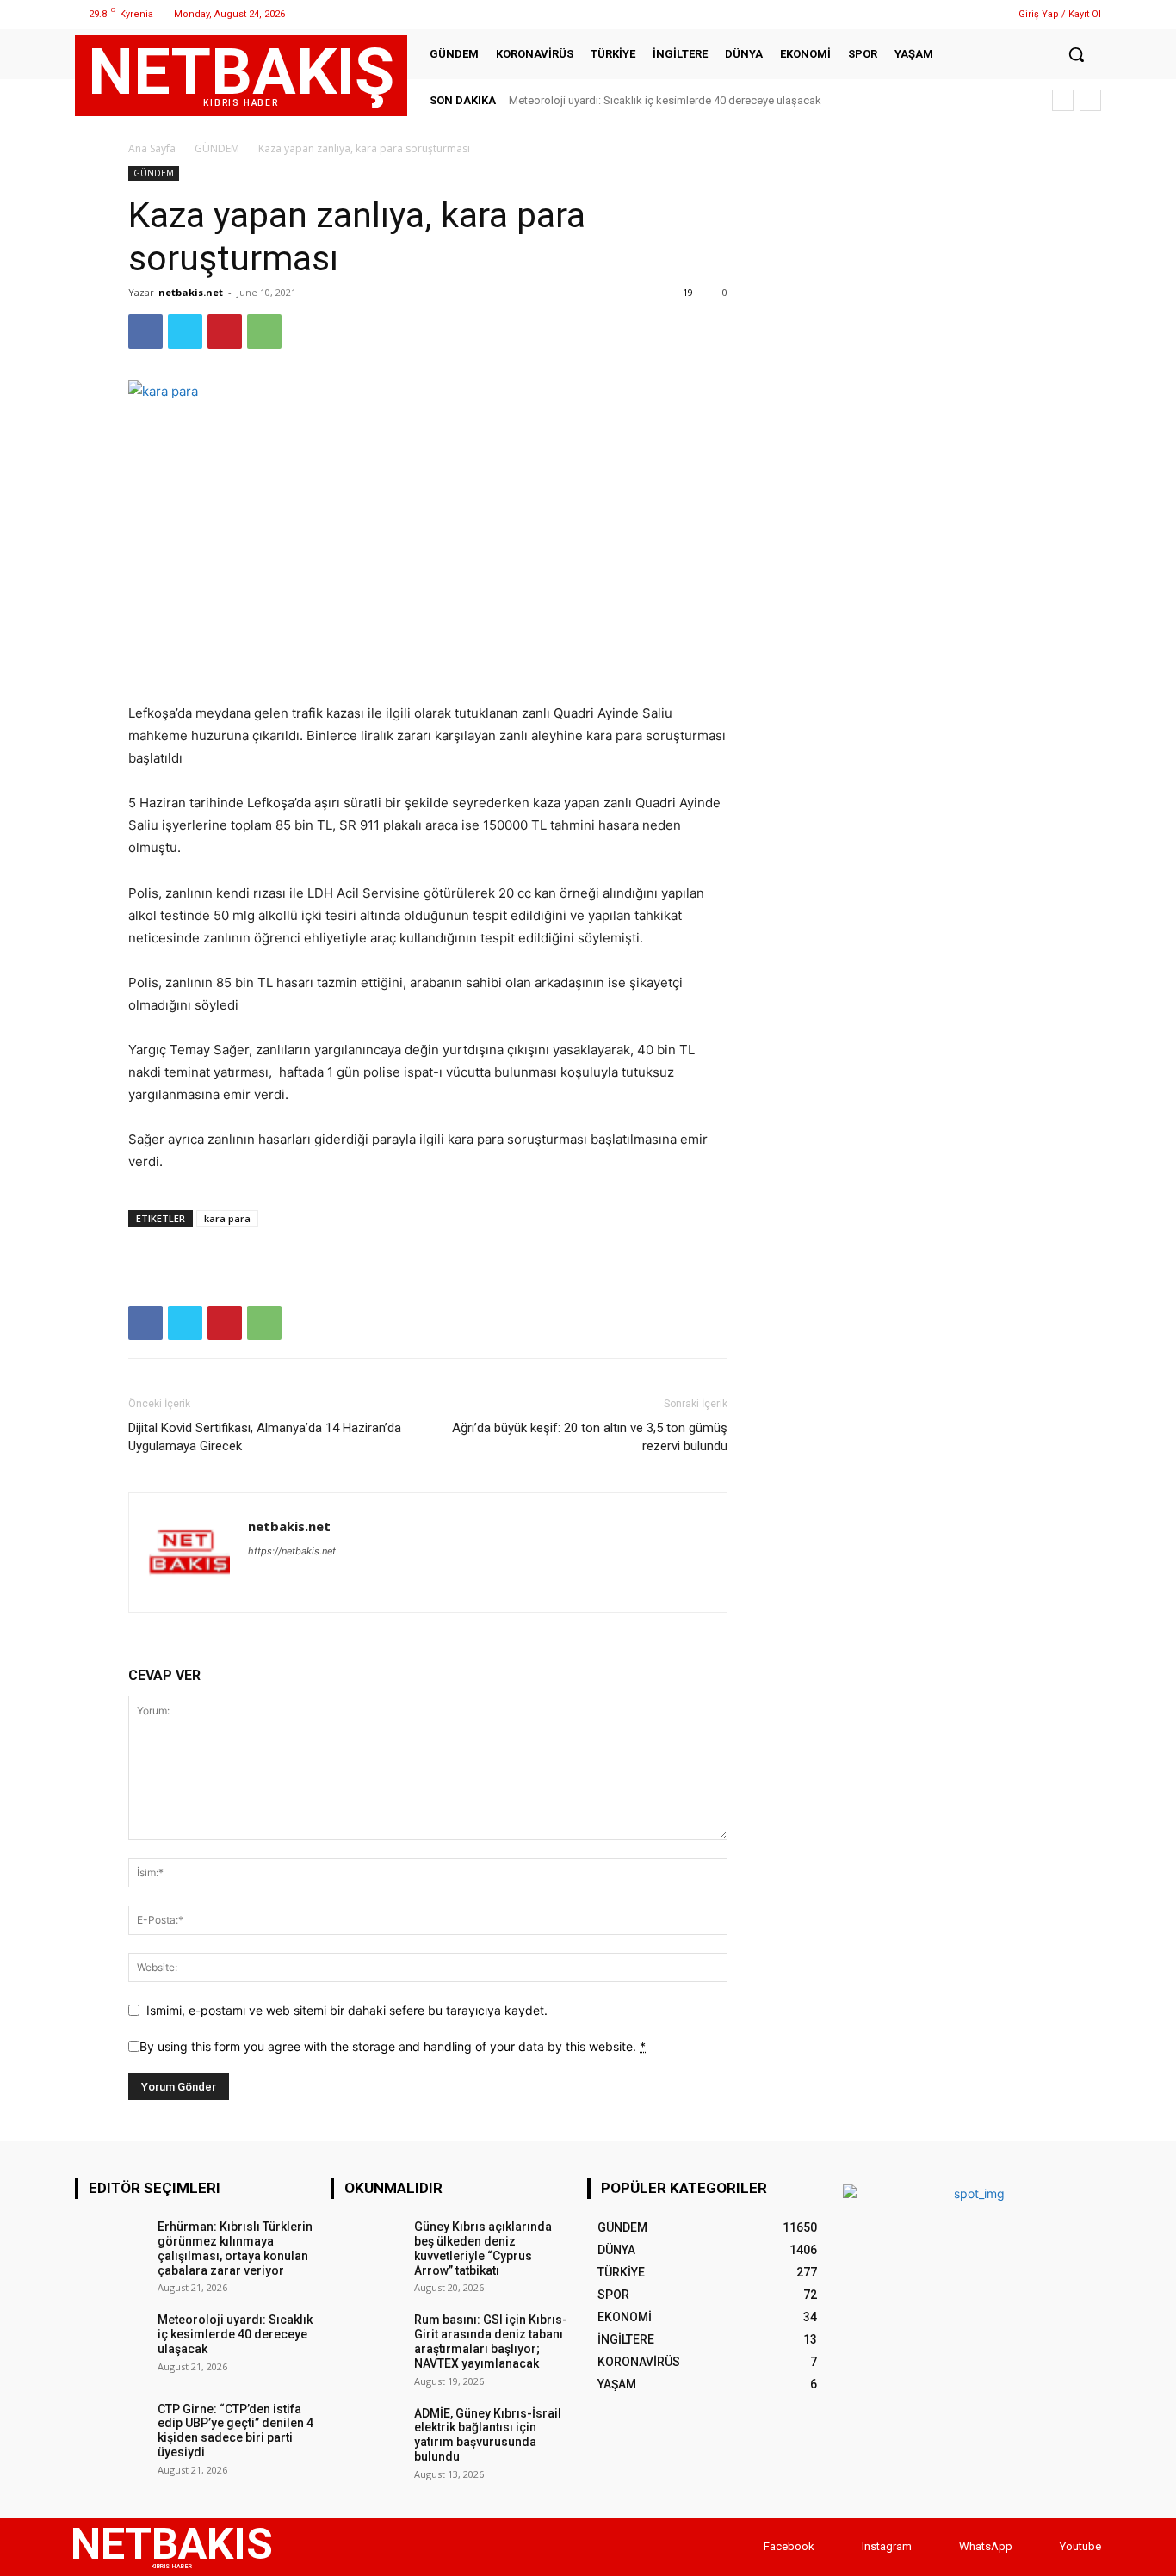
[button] (1076, 54)
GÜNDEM (217, 148)
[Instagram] (925, 14)
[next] (1090, 100)
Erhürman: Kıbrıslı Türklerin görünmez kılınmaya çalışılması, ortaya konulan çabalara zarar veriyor (235, 2248)
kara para (227, 1218)
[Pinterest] (225, 331)
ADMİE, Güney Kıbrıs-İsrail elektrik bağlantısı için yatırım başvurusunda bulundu (488, 2435)
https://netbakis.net (292, 1551)
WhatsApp (986, 2546)
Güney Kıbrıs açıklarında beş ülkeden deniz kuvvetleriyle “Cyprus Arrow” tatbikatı (483, 2248)
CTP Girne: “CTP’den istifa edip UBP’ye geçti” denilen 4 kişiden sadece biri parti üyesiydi (235, 2431)
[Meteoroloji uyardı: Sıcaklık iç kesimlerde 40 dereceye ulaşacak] (111, 2343)
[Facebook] (904, 14)
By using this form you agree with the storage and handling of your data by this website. (393, 2046)
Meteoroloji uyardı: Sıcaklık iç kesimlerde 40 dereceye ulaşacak (665, 100)
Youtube (1080, 2546)
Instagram (887, 2546)
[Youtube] (1043, 2547)
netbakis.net (191, 292)
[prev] (1063, 100)
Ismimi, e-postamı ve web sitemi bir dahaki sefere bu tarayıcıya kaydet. (347, 2010)
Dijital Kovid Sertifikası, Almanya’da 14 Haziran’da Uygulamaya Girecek (265, 1437)
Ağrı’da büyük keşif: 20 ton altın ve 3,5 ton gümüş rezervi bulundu (590, 1437)
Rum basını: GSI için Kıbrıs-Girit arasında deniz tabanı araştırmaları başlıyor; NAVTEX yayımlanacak (491, 2341)
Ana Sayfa (152, 148)
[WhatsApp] (969, 14)
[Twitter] (947, 14)
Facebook (789, 2546)
